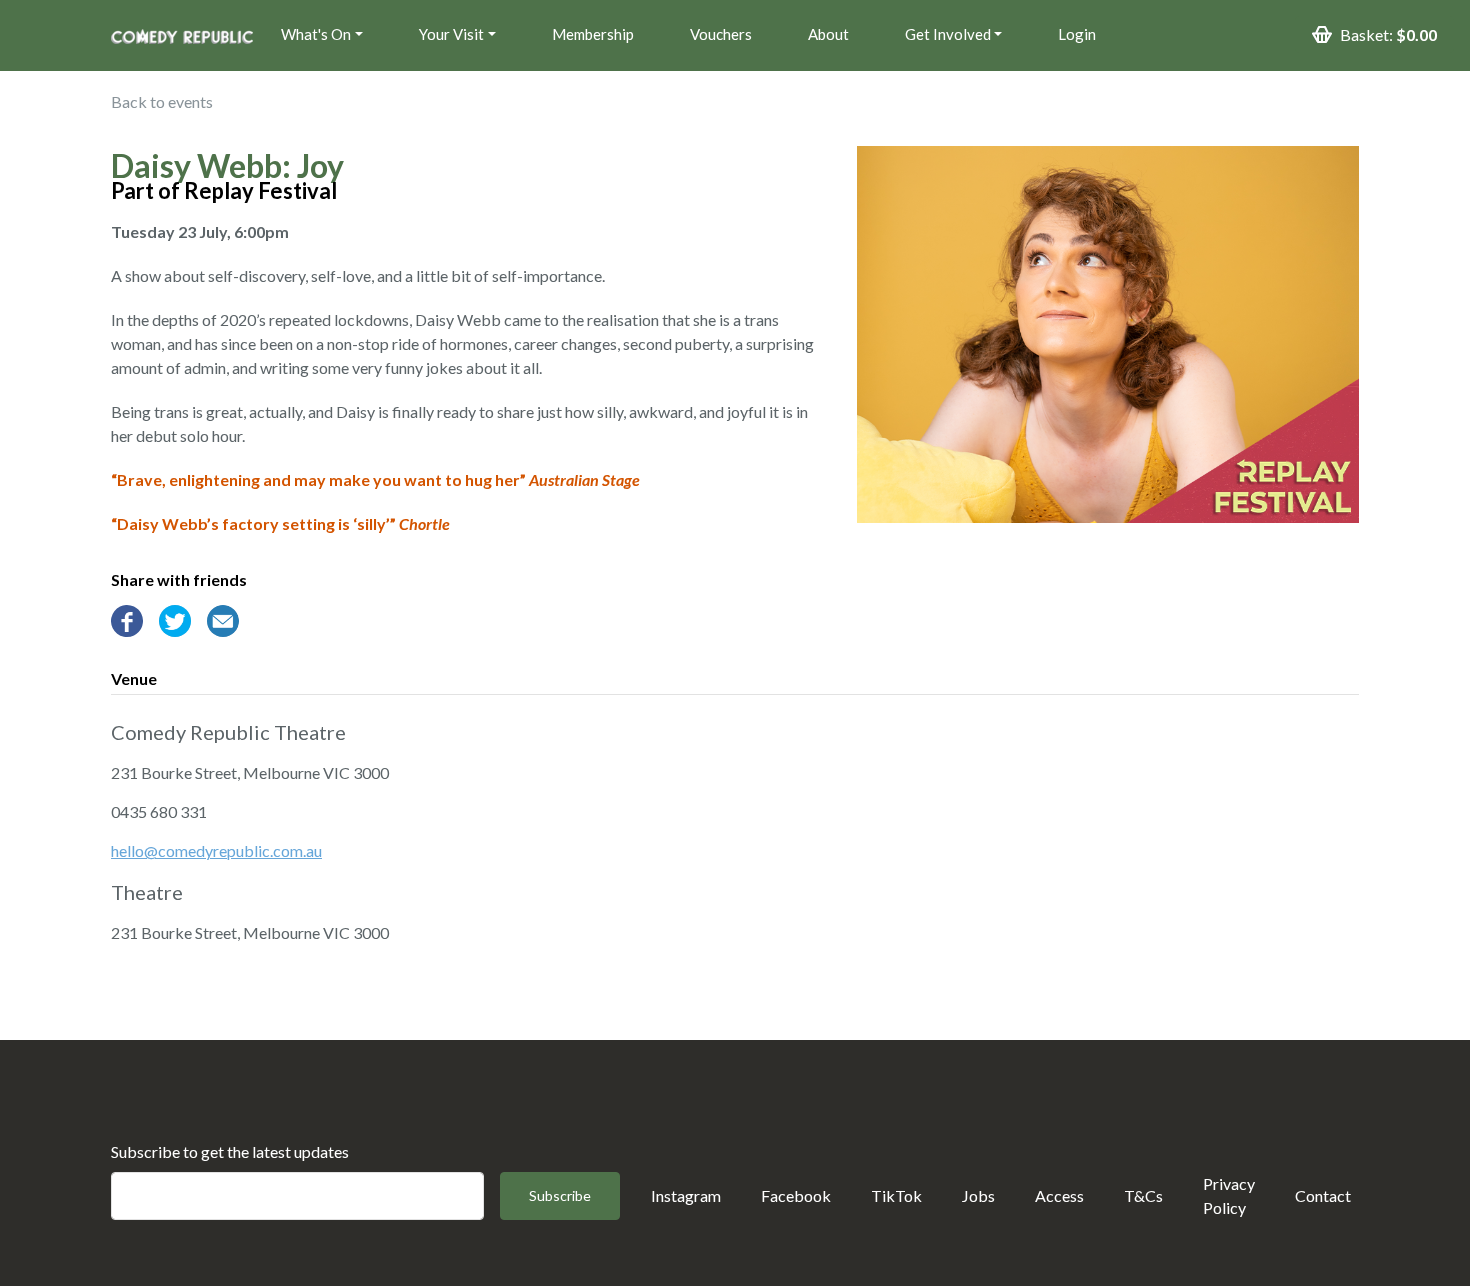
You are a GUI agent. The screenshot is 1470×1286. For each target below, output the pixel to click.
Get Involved (948, 34)
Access (1059, 1195)
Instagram (686, 1195)
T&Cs (1143, 1195)
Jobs (978, 1195)
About (828, 34)
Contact (1323, 1195)
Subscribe (560, 1195)
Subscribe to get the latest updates (230, 1151)
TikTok (896, 1195)
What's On (316, 34)
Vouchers (721, 34)
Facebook (796, 1195)
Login (1077, 34)
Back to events (162, 101)
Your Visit (451, 34)
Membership (593, 34)
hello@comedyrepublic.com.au (216, 850)
